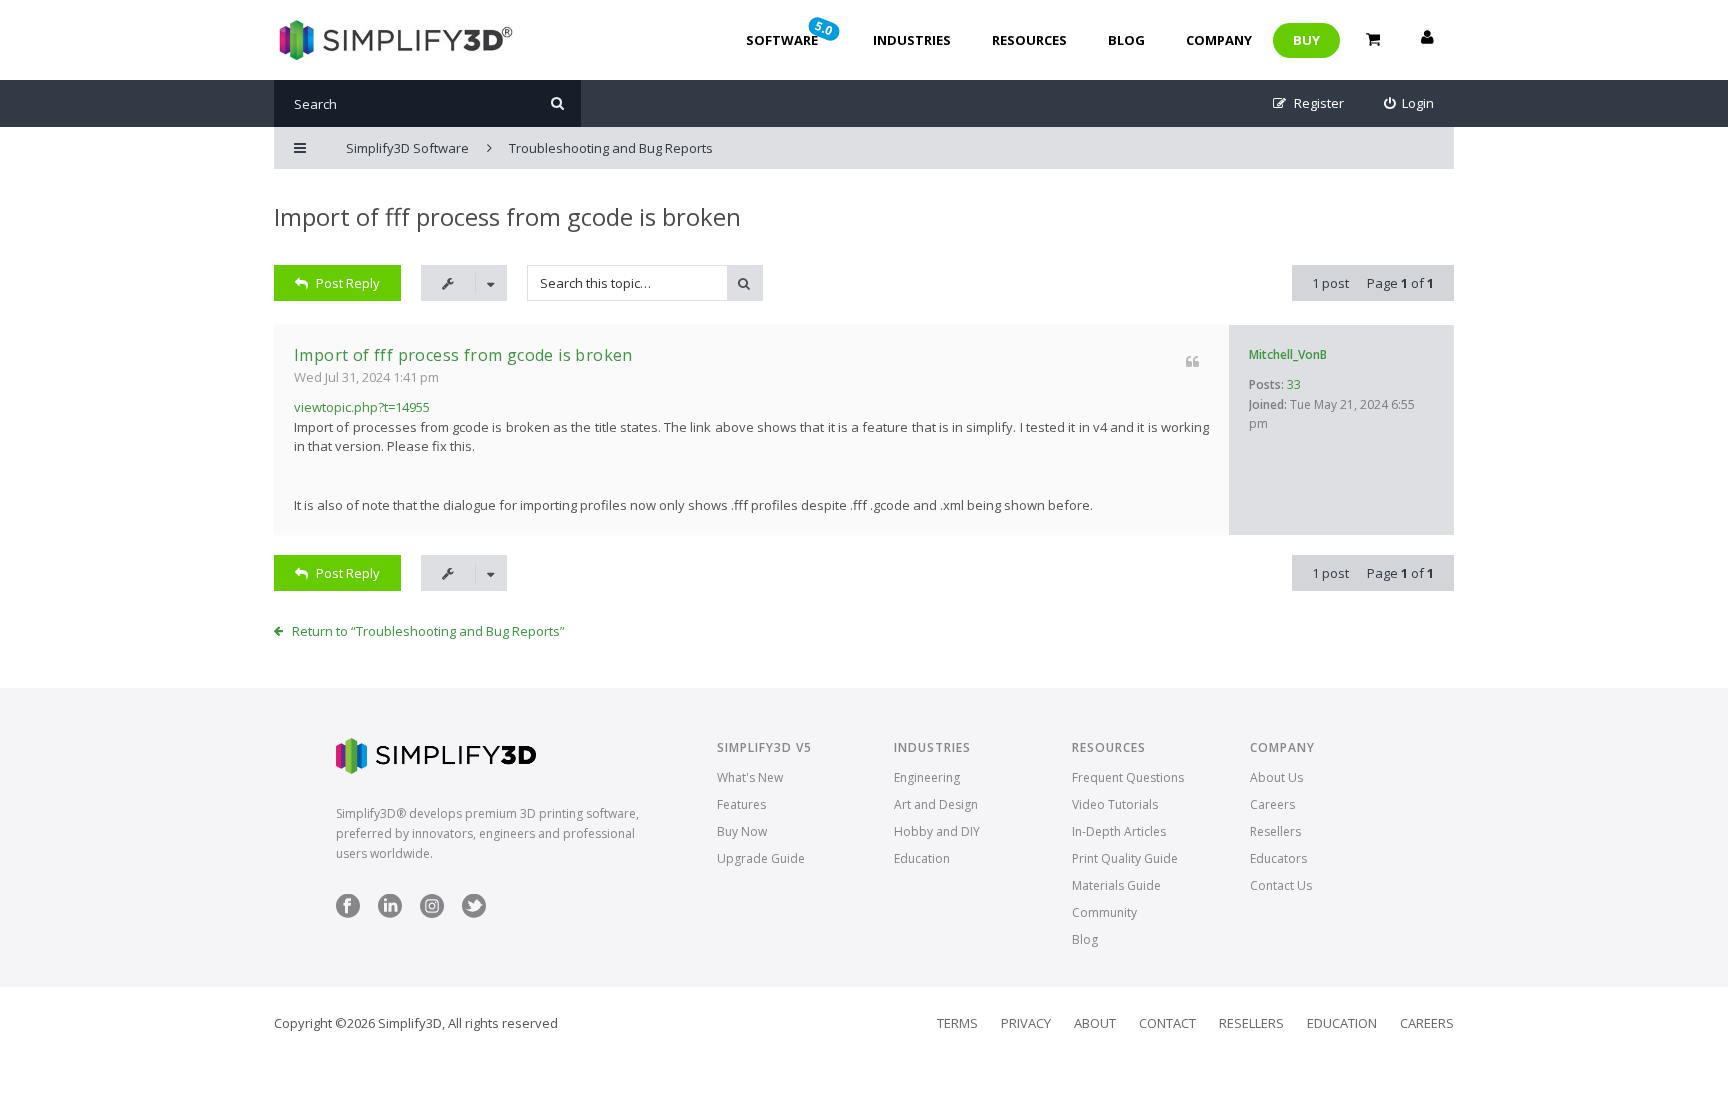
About (1095, 1023)
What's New (750, 777)
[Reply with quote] (1192, 361)
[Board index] (393, 40)
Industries (912, 40)
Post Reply (348, 283)
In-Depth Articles (1119, 831)
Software (791, 33)
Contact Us (1281, 885)
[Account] (1427, 40)
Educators (1278, 858)
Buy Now (742, 831)
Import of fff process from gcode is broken (507, 216)
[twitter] (474, 913)
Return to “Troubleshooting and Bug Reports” (428, 631)
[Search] (557, 103)
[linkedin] (390, 913)
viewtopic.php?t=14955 (362, 407)
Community (1104, 912)
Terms (957, 1023)
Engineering (927, 777)
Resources (1029, 40)
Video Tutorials (1115, 804)
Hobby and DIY (937, 831)
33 (1294, 384)
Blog (1126, 40)
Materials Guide (1116, 885)
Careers (1272, 804)
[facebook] (348, 913)
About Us (1276, 777)
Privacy (1026, 1023)
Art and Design (936, 804)
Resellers (1275, 831)
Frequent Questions (1128, 777)
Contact (1167, 1023)
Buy (1306, 40)
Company (1219, 40)
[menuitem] (1409, 103)
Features (741, 804)
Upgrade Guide (761, 858)
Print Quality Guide (1125, 858)
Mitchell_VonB (1288, 354)
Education (922, 858)
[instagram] (432, 913)
